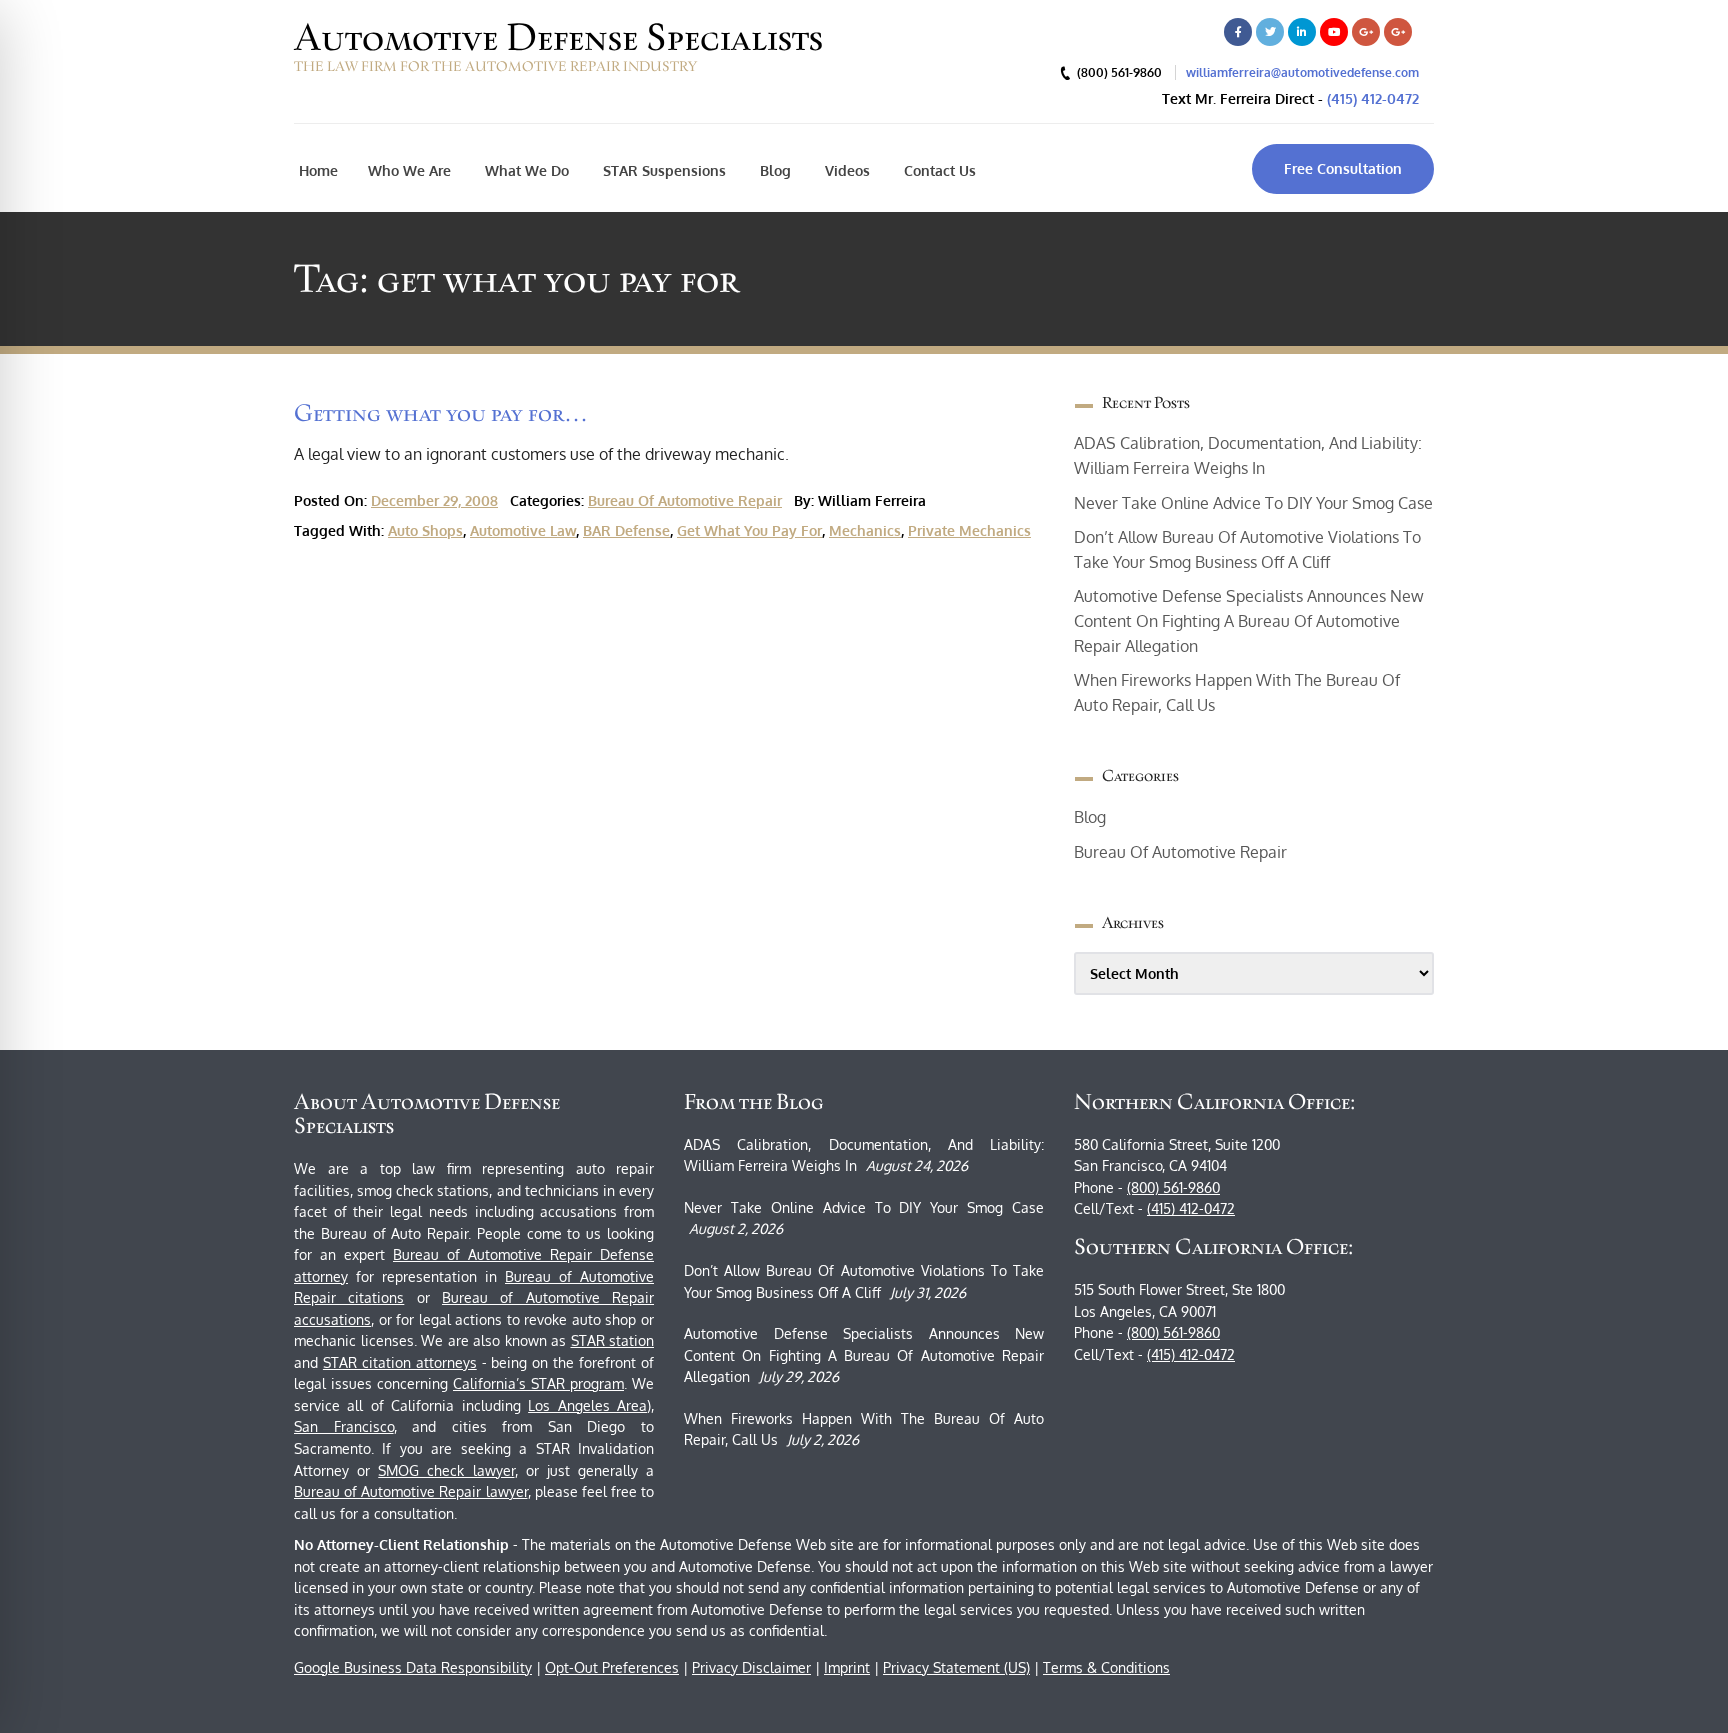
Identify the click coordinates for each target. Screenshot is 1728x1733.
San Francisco (344, 1426)
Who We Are (409, 170)
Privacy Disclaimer (751, 1667)
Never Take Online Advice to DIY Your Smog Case (1253, 503)
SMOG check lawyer (446, 1470)
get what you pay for (749, 530)
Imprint (847, 1667)
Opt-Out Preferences (612, 1667)
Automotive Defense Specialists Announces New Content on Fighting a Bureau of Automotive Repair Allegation (1249, 620)
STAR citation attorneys (400, 1362)
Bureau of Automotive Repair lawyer (411, 1491)
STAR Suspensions (662, 170)
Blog (773, 170)
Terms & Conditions (1106, 1667)
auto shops (425, 530)
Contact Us (938, 170)
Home (318, 170)
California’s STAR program (538, 1383)
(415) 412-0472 (1373, 98)
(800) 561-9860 (1173, 1187)
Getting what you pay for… (441, 412)
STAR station (613, 1340)
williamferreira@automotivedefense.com (1302, 72)
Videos (845, 170)
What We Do (525, 170)
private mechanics (969, 530)
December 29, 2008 (434, 500)
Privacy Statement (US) (956, 1667)
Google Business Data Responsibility (413, 1667)
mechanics (865, 530)
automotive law (523, 530)
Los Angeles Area (587, 1405)
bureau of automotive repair (685, 500)
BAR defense (626, 530)
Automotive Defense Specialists (558, 37)
